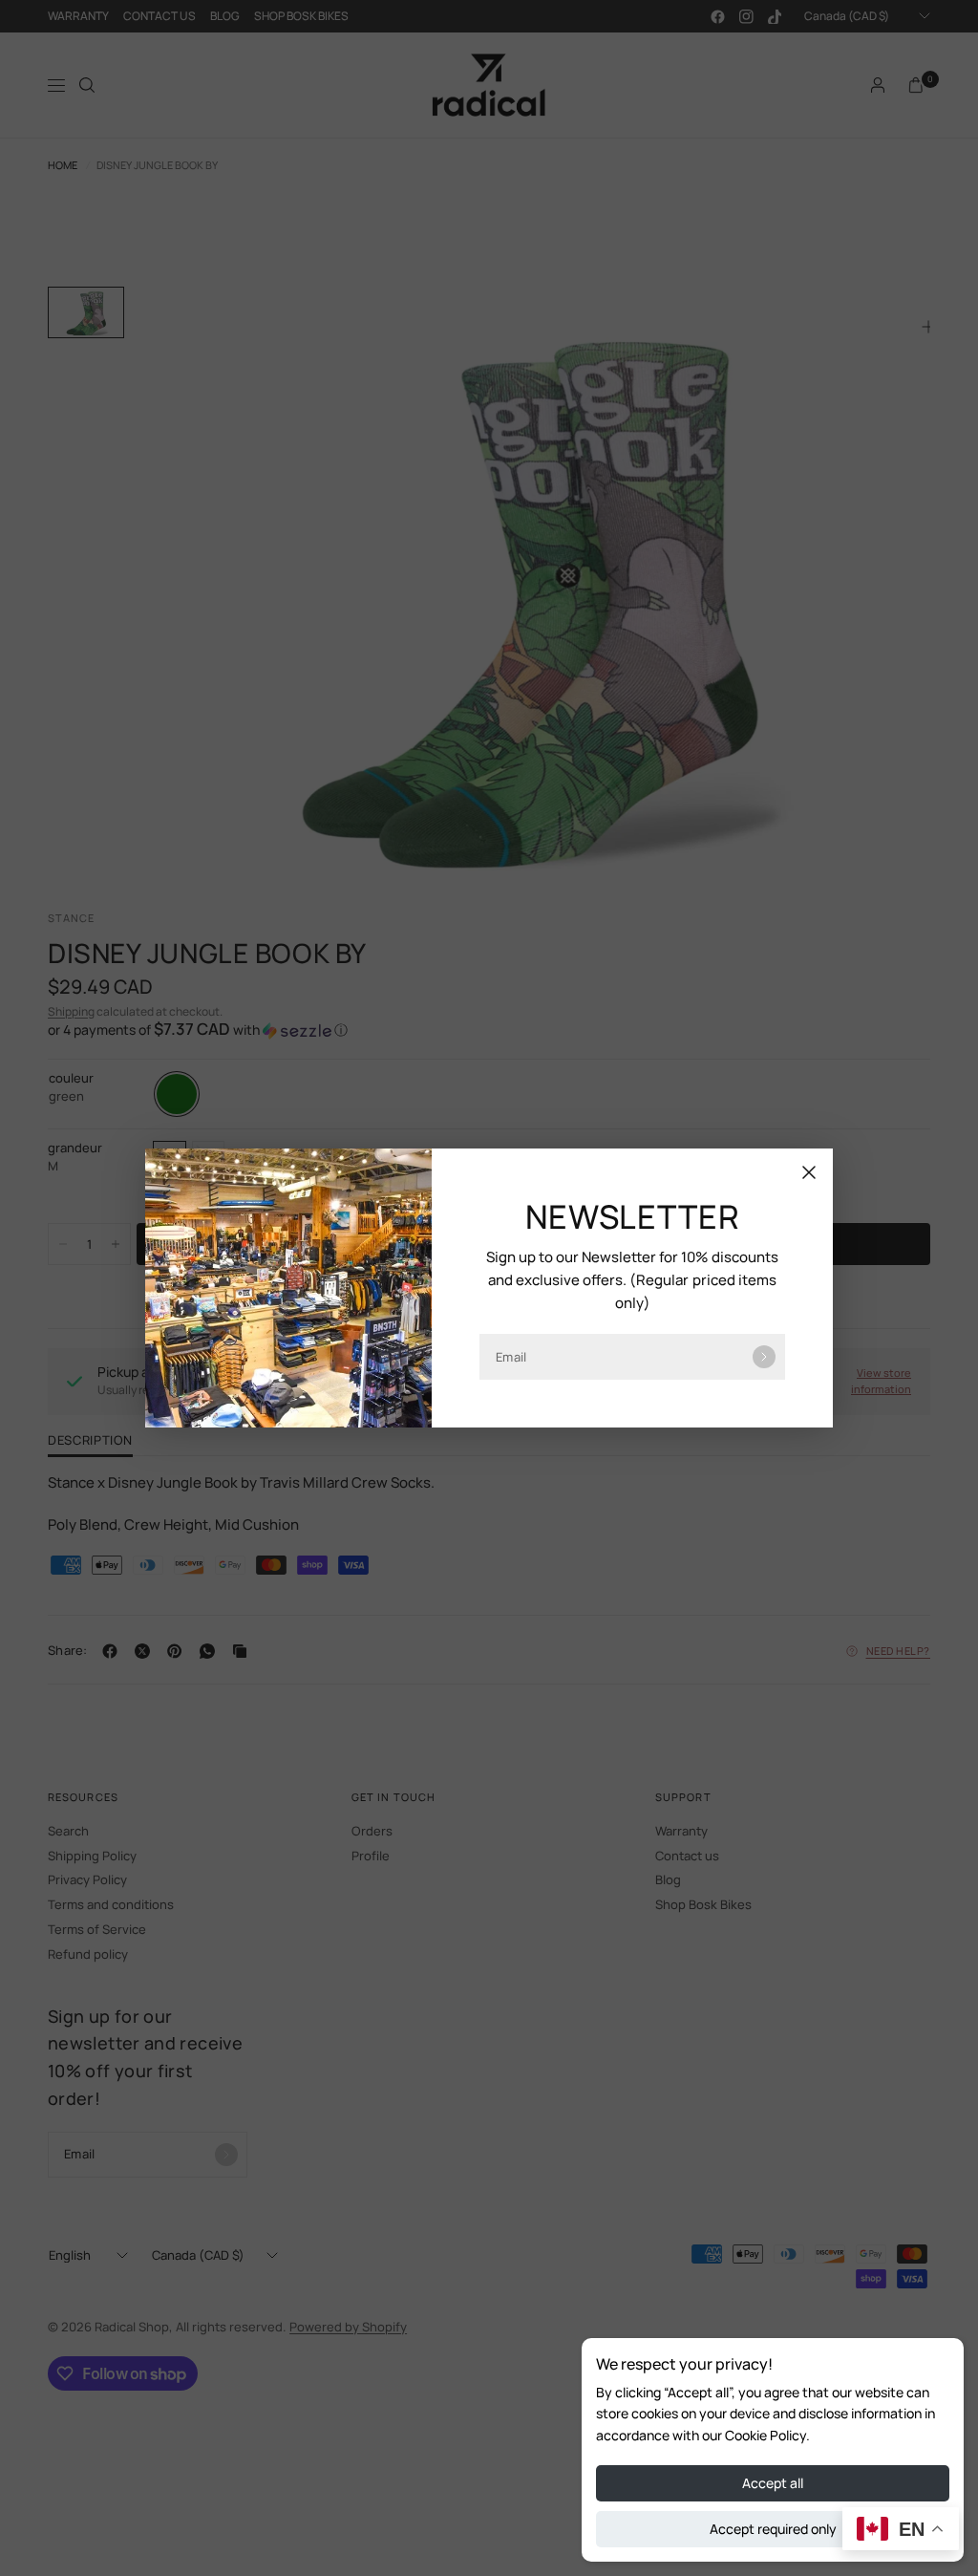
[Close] (809, 1172)
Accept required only (773, 2529)
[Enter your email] (764, 1357)
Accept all (773, 2483)
